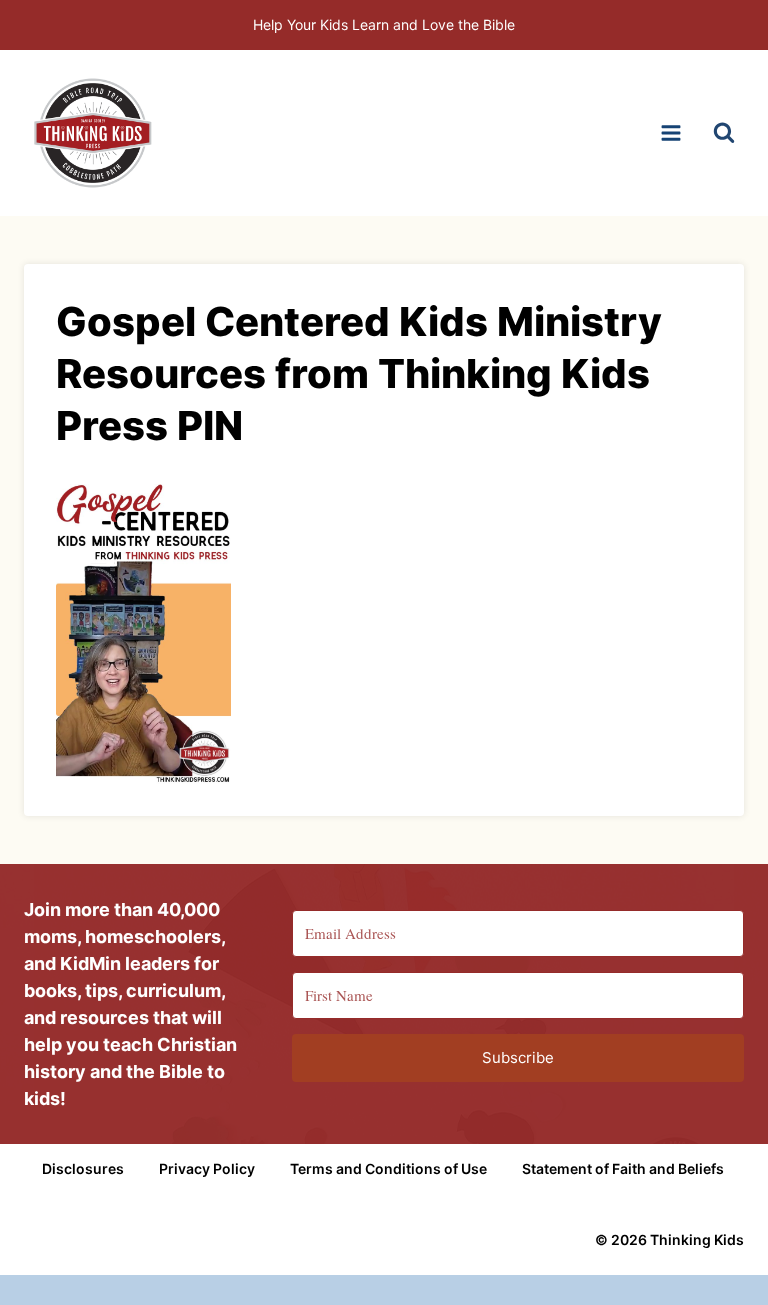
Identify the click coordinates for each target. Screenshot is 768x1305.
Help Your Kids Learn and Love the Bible (384, 24)
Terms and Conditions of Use (388, 1168)
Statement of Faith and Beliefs (623, 1168)
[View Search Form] (724, 133)
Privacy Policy (207, 1168)
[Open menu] (670, 132)
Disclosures (83, 1168)
